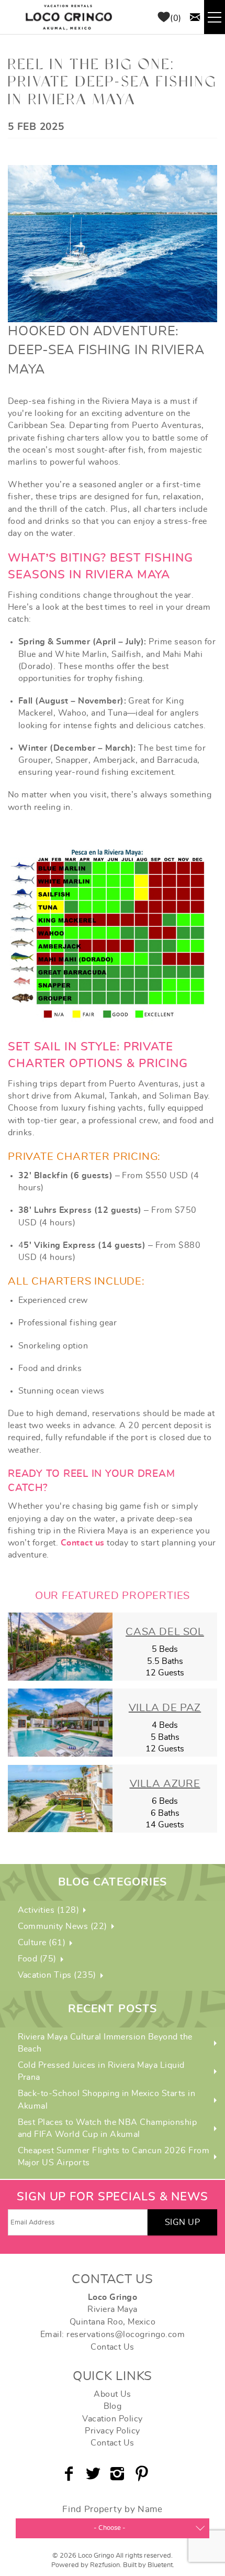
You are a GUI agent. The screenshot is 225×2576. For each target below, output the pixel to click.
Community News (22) (63, 1926)
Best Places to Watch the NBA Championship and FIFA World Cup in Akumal (108, 2128)
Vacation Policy (112, 2419)
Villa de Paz (165, 1708)
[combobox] (113, 2528)
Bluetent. (161, 2565)
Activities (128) (49, 1910)
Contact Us (113, 2347)
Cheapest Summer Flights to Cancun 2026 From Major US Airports (114, 2157)
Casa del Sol (165, 1632)
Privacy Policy (113, 2431)
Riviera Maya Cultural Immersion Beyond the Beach (105, 2043)
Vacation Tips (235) (57, 1975)
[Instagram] (119, 2474)
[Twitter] (94, 2474)
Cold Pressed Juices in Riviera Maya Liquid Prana (101, 2071)
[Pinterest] (143, 2474)
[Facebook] (70, 2474)
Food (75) (37, 1959)
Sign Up (182, 2222)
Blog (113, 2406)
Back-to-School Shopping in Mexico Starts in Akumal (107, 2100)
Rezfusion (105, 2565)
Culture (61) (42, 1943)
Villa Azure (165, 1784)
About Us (113, 2394)
